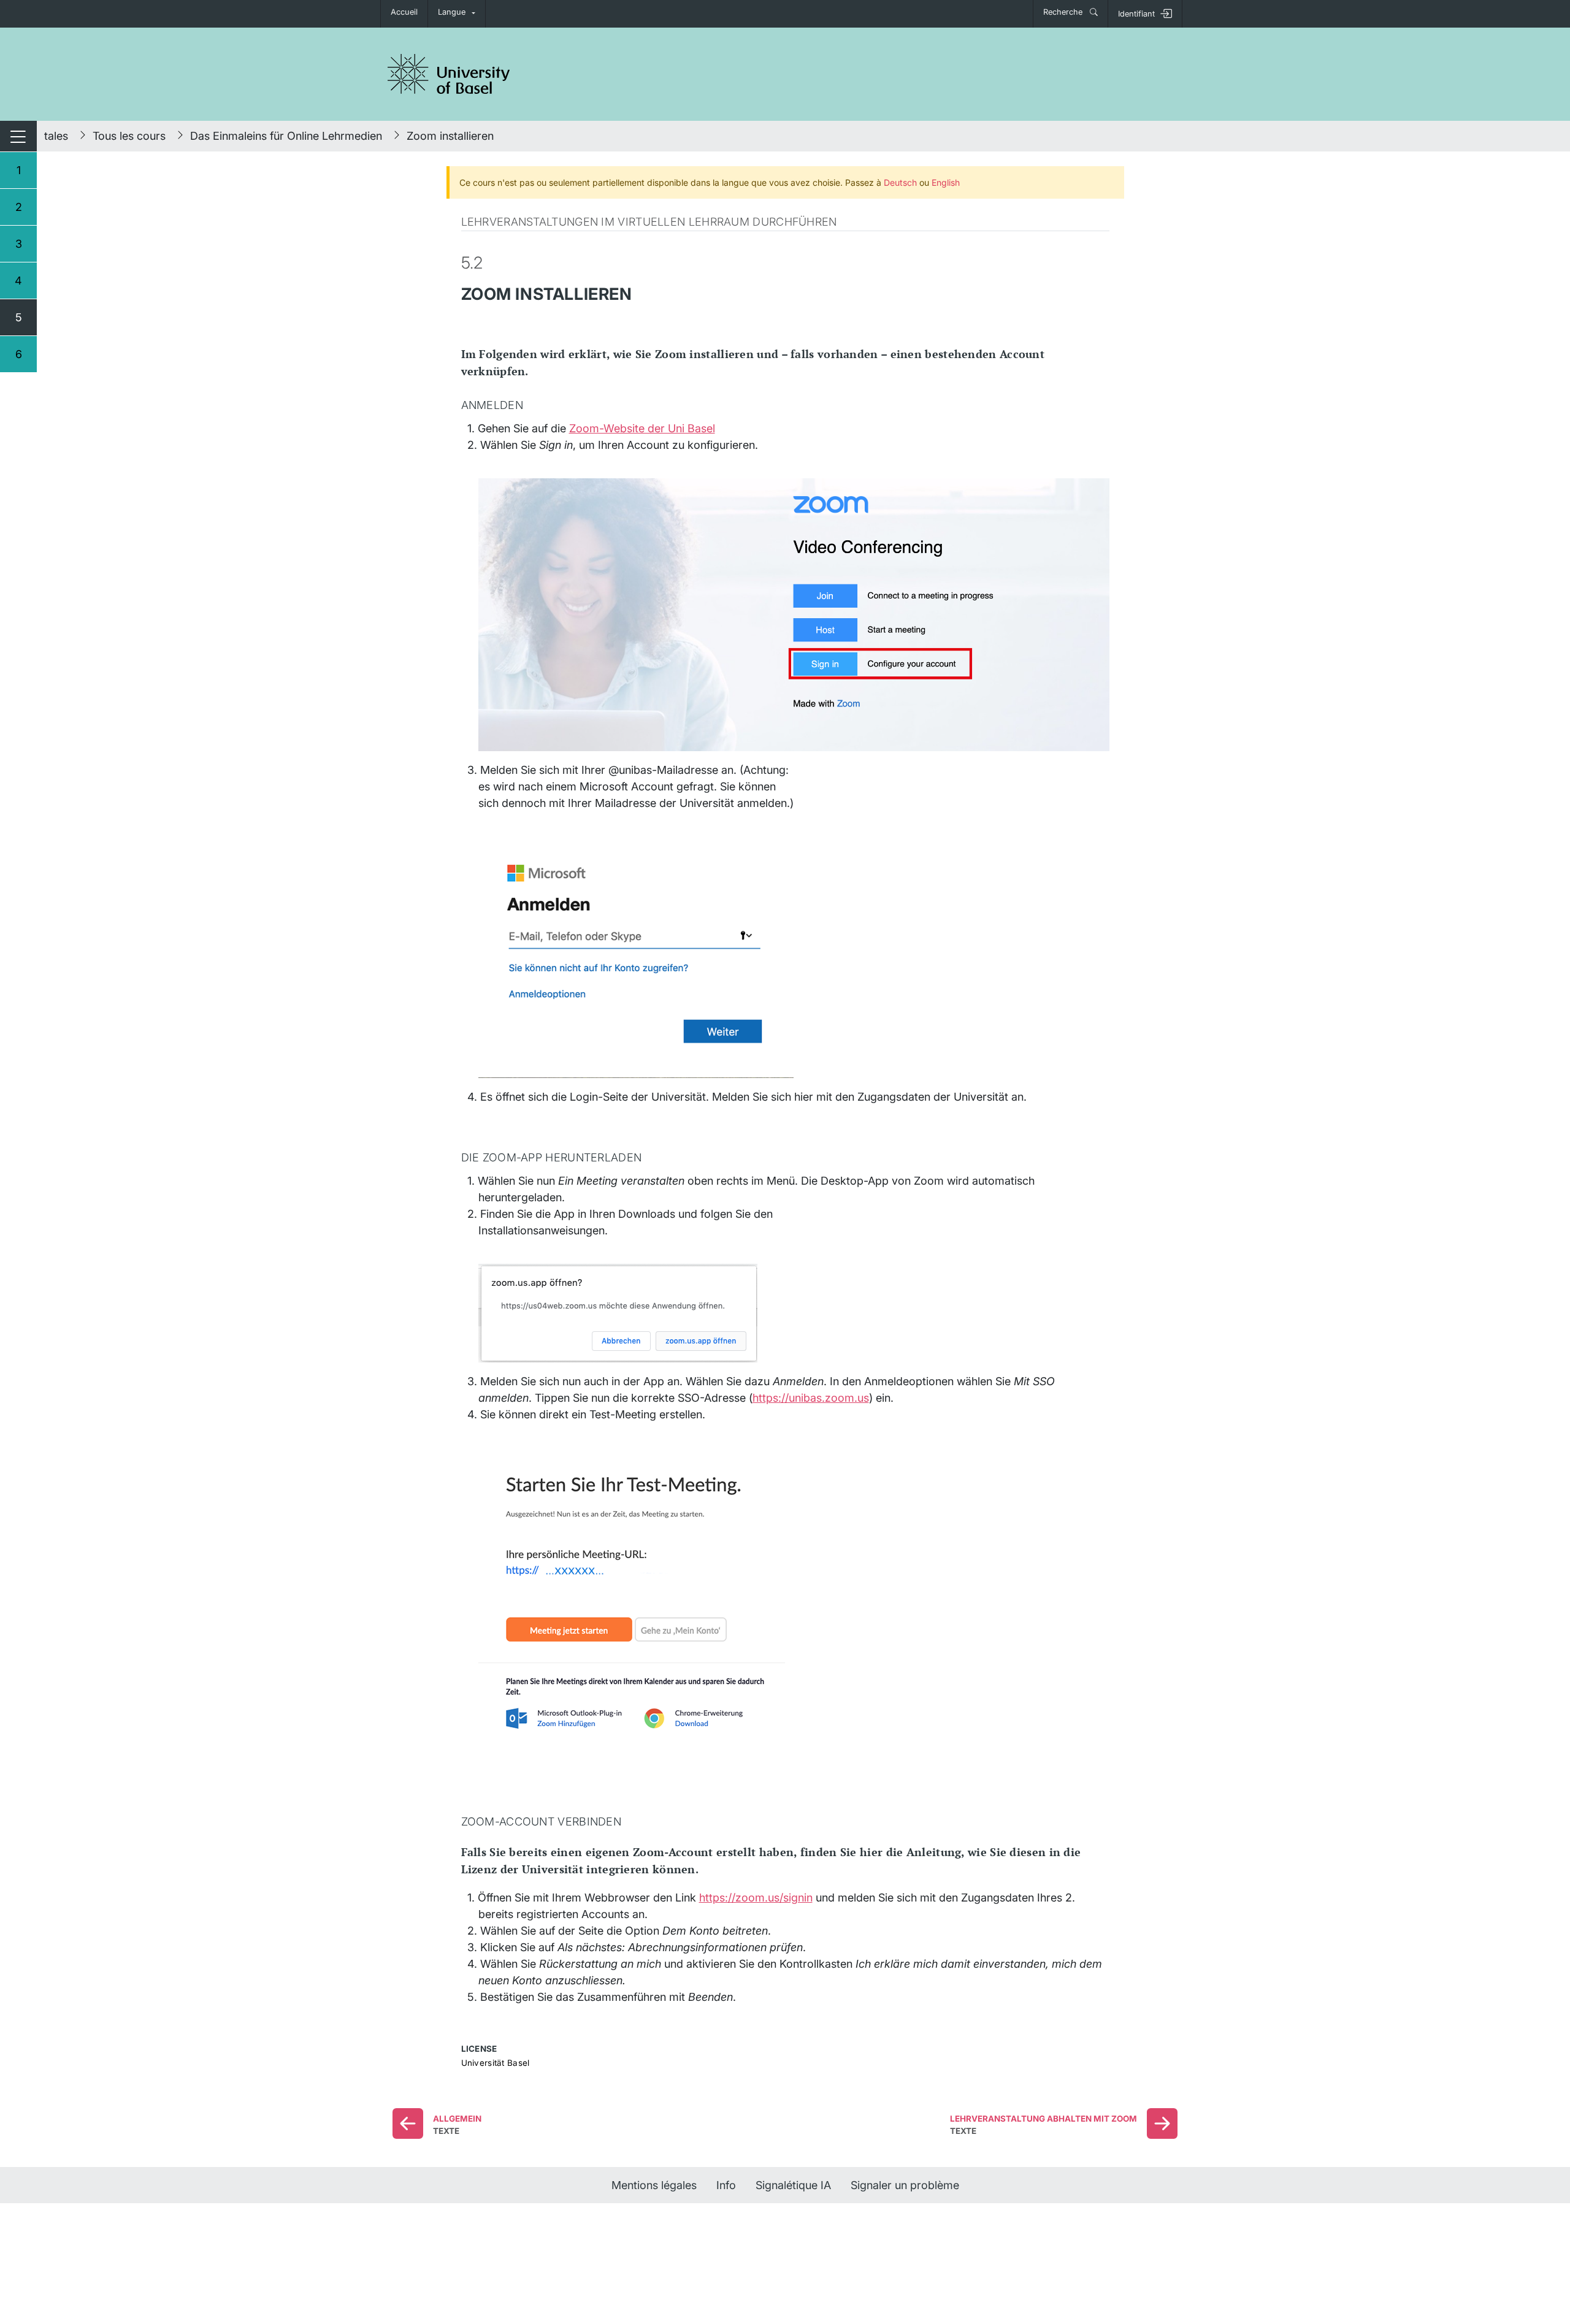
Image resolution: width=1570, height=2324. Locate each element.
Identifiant (1136, 14)
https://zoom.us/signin (756, 1898)
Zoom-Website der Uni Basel (642, 428)
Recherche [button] (1064, 12)
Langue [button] (452, 12)
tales (56, 136)
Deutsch (900, 182)
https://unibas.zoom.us (811, 1398)
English (946, 182)
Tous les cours (129, 136)
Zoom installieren (450, 136)
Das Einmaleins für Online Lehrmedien (286, 136)
